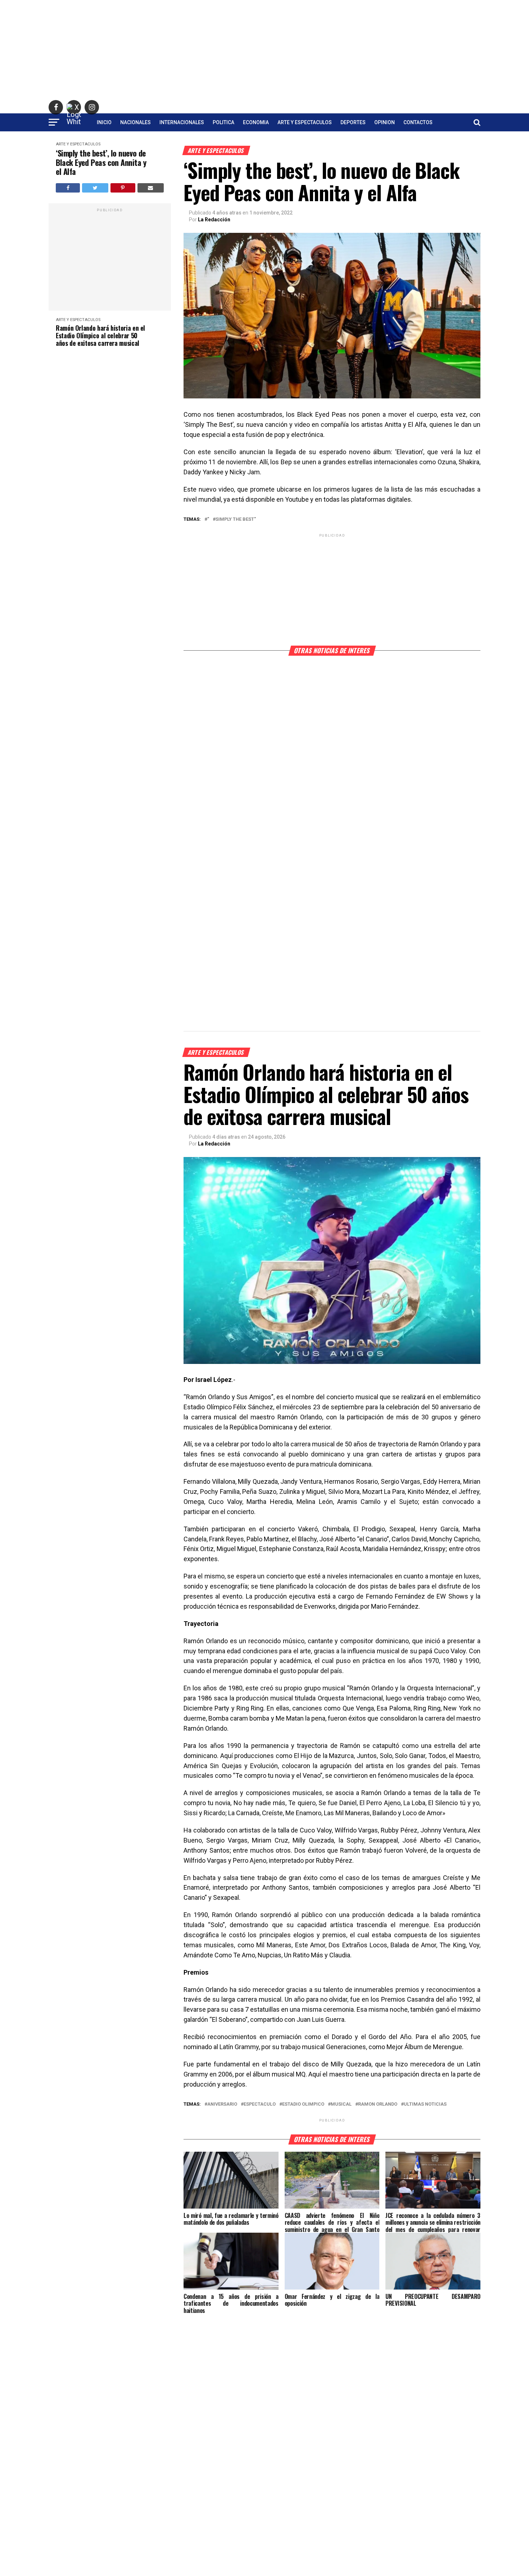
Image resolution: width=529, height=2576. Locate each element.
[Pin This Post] (123, 188)
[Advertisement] (264, 50)
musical (341, 2104)
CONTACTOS (418, 122)
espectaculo (260, 2104)
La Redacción (214, 220)
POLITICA (223, 122)
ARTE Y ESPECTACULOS (305, 122)
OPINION (385, 122)
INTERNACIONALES (182, 122)
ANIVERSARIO (222, 2104)
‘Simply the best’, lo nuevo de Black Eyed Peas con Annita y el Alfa (101, 162)
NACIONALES (135, 122)
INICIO (104, 122)
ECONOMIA (256, 122)
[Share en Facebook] (68, 188)
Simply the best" (236, 519)
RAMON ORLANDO (378, 2104)
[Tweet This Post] (95, 188)
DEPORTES (353, 122)
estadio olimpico (303, 2104)
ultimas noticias (425, 2104)
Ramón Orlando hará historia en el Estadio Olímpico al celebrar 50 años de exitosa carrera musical (100, 335)
